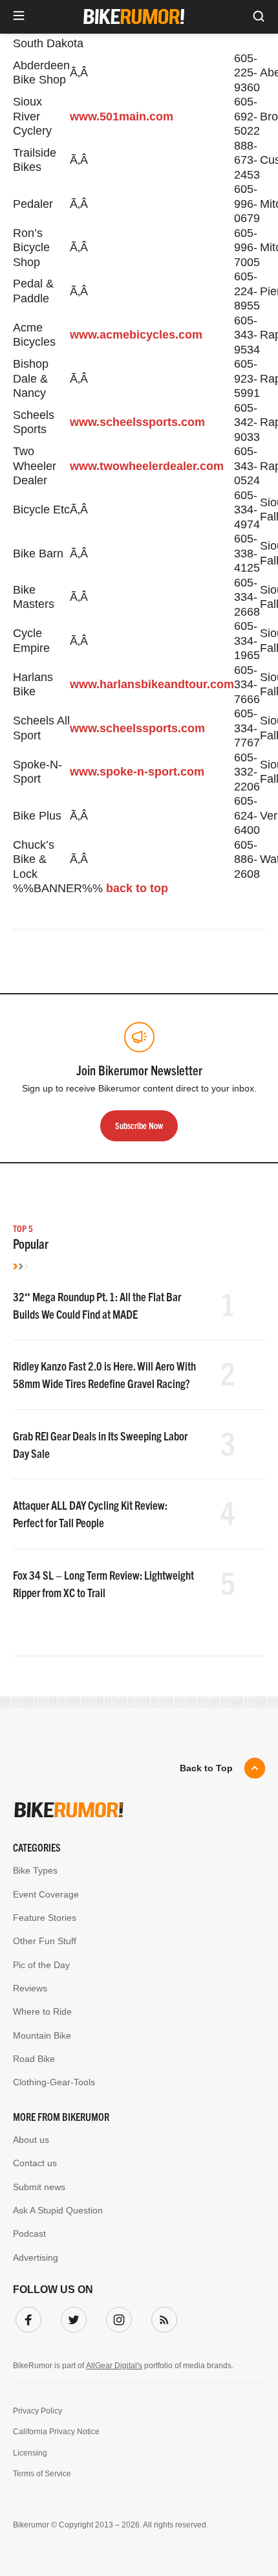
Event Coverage (46, 1894)
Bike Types (35, 1870)
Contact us (35, 2163)
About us (31, 2140)
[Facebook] (26, 2317)
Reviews (30, 1988)
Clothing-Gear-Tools (54, 2082)
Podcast (29, 2234)
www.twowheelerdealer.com (147, 466)
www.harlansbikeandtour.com (152, 684)
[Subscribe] (162, 2317)
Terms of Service (42, 2474)
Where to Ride (42, 2011)
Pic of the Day (41, 1965)
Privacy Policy (37, 2411)
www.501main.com (122, 117)
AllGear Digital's (114, 2366)
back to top (137, 888)
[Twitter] (71, 2317)
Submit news (39, 2187)
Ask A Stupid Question (58, 2210)
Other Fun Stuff (45, 1941)
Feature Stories (45, 1918)
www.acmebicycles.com (136, 335)
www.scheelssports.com (137, 422)
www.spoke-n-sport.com (137, 772)
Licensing (30, 2453)
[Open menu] (19, 17)
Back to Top (206, 1768)
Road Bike (34, 2059)
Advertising (36, 2257)
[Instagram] (116, 2317)
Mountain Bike (42, 2035)
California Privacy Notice (56, 2432)
